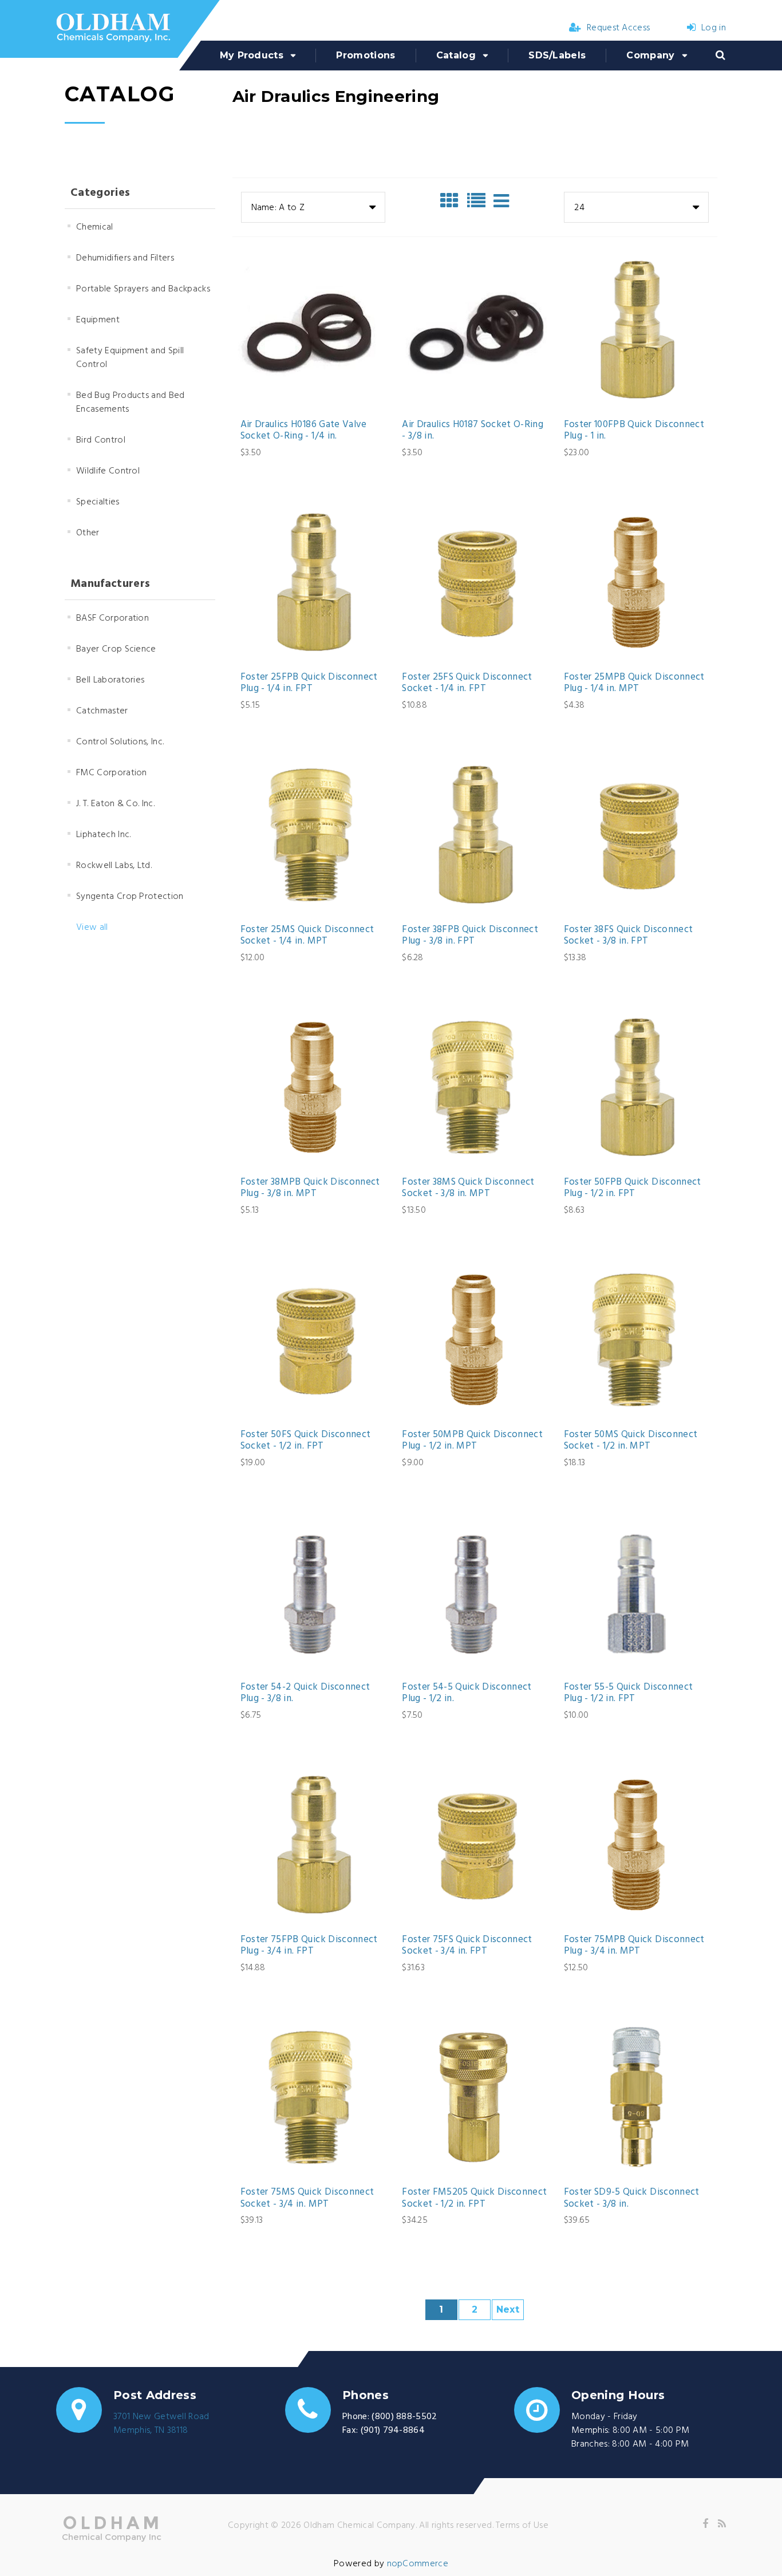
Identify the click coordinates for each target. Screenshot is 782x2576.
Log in (714, 28)
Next (508, 2309)
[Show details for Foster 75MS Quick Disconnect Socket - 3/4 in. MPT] (313, 2097)
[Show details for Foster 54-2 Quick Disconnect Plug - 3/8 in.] (313, 1592)
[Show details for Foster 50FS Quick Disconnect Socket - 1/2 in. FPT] (313, 1339)
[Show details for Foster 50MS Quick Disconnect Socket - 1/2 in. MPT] (637, 1339)
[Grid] (452, 201)
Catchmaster (102, 711)
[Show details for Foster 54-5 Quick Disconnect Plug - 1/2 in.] (475, 1592)
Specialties (98, 502)
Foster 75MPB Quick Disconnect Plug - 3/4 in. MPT (634, 1946)
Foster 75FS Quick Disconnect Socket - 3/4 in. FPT (467, 1946)
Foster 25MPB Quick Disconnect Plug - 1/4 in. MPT (634, 683)
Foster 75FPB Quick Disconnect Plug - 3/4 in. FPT (309, 1946)
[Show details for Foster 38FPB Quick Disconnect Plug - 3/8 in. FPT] (475, 834)
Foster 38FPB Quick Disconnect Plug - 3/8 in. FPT (470, 936)
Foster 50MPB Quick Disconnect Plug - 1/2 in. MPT (472, 1441)
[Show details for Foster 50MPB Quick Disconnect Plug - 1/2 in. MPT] (475, 1339)
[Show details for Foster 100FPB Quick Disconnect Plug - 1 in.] (637, 329)
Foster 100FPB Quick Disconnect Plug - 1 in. (634, 431)
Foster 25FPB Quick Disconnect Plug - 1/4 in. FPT (309, 683)
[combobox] (313, 207)
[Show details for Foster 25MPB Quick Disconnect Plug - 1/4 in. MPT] (637, 582)
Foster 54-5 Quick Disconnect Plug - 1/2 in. (467, 1693)
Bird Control (101, 440)
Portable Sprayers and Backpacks (143, 289)
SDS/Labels (557, 55)
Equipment (98, 320)
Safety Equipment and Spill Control (130, 358)
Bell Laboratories (110, 680)
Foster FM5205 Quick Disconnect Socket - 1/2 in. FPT (474, 2198)
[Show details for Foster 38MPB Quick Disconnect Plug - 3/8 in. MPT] (313, 1087)
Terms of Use (522, 2526)
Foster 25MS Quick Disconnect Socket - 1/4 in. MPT (307, 936)
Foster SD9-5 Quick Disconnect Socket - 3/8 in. (632, 2198)
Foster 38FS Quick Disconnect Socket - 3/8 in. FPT (629, 936)
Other (88, 533)
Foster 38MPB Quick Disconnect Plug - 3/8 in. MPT (310, 1188)
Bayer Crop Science (116, 649)
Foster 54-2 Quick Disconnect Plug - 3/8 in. (305, 1693)
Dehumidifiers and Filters (125, 258)
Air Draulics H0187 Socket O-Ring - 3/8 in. (473, 431)
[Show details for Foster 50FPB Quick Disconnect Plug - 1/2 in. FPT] (637, 1087)
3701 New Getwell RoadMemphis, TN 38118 (161, 2424)
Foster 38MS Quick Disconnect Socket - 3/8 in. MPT (468, 1188)
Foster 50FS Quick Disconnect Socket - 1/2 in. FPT (306, 1441)
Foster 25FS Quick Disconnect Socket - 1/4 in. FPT (467, 683)
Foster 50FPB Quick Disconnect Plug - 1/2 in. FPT (633, 1188)
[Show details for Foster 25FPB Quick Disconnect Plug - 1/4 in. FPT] (313, 582)
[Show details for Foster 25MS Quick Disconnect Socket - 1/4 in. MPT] (313, 834)
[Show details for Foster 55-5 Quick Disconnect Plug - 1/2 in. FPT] (637, 1592)
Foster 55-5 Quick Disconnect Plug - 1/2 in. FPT (629, 1693)
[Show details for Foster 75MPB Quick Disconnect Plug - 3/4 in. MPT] (637, 1844)
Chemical (95, 227)
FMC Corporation (112, 773)
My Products (252, 55)
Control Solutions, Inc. (120, 742)
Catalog (456, 55)
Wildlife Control (108, 471)
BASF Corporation (112, 618)
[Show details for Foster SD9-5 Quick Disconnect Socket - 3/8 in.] (637, 2097)
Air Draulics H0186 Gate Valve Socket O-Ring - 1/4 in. (304, 431)
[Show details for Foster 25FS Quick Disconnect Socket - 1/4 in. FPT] (475, 582)
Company (650, 55)
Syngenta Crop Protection (130, 897)
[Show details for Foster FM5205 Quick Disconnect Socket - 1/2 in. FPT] (475, 2097)
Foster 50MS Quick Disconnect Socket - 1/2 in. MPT (631, 1441)
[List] (479, 201)
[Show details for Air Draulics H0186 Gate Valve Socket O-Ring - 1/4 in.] (313, 329)
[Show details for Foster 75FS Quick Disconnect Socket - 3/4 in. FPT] (475, 1844)
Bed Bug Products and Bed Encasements (131, 403)
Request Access (618, 28)
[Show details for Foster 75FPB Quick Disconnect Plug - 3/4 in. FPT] (313, 1844)
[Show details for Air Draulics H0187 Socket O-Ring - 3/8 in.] (475, 329)
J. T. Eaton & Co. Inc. (115, 804)
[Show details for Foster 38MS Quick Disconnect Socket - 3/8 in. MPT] (475, 1087)
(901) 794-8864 (393, 2431)
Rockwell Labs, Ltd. (114, 866)
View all (92, 928)
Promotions (366, 55)
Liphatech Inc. (103, 835)
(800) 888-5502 (404, 2417)
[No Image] (501, 201)
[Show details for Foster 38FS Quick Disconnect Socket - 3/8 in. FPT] (637, 834)
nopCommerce (418, 2564)
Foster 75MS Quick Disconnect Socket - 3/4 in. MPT (307, 2198)
